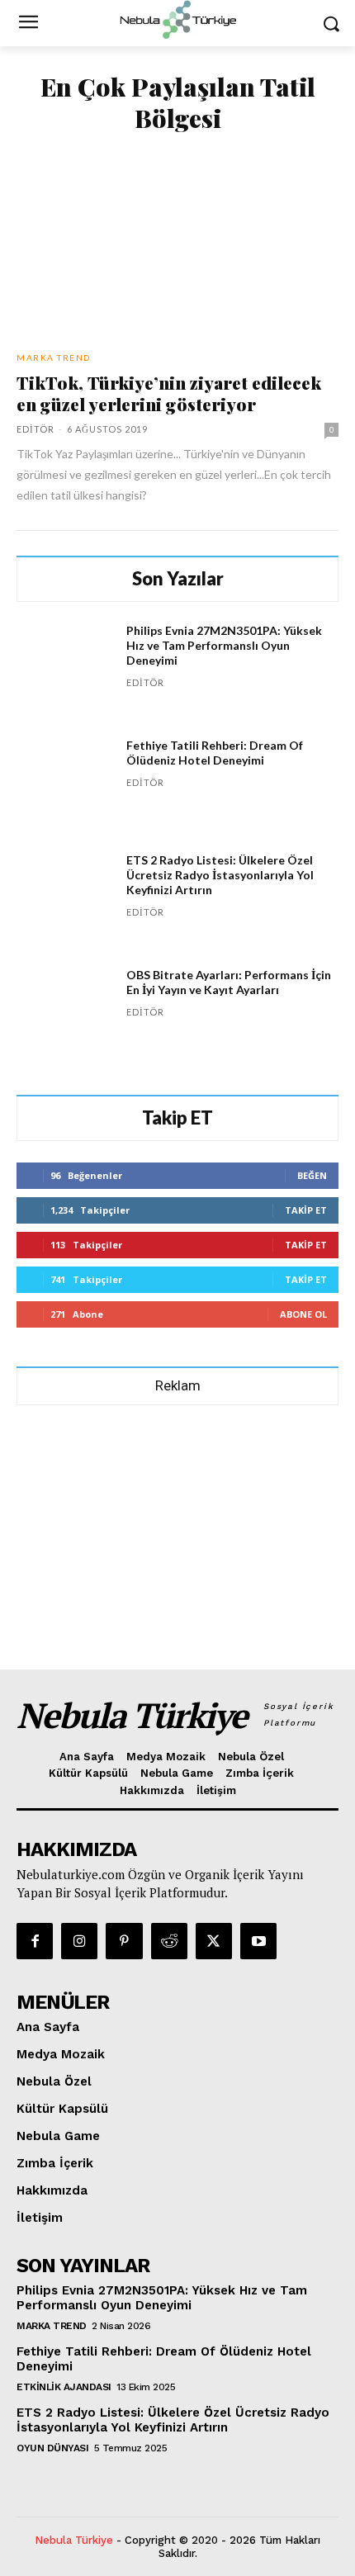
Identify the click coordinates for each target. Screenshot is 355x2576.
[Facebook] (35, 1941)
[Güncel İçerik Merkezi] (177, 20)
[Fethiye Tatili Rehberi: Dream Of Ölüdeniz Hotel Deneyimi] (65, 786)
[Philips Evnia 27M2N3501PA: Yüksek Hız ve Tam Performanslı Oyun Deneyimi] (65, 672)
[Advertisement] (177, 1530)
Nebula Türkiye (74, 2540)
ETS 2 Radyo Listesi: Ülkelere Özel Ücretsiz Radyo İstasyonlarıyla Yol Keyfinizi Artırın (220, 875)
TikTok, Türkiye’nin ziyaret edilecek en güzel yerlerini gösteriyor (169, 393)
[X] (214, 1941)
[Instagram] (79, 1941)
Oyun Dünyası (52, 2448)
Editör (35, 429)
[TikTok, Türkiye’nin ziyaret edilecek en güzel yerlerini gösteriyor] (177, 244)
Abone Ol (303, 1314)
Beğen (312, 1175)
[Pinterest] (124, 1941)
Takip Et (306, 1210)
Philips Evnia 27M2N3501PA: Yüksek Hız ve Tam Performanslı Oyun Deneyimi (224, 645)
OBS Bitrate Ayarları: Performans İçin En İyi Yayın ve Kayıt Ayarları (229, 982)
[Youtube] (258, 1941)
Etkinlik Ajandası (64, 2387)
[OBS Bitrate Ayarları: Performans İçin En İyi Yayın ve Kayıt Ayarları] (65, 1016)
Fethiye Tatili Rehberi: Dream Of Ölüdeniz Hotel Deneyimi (215, 753)
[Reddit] (169, 1941)
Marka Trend (54, 358)
